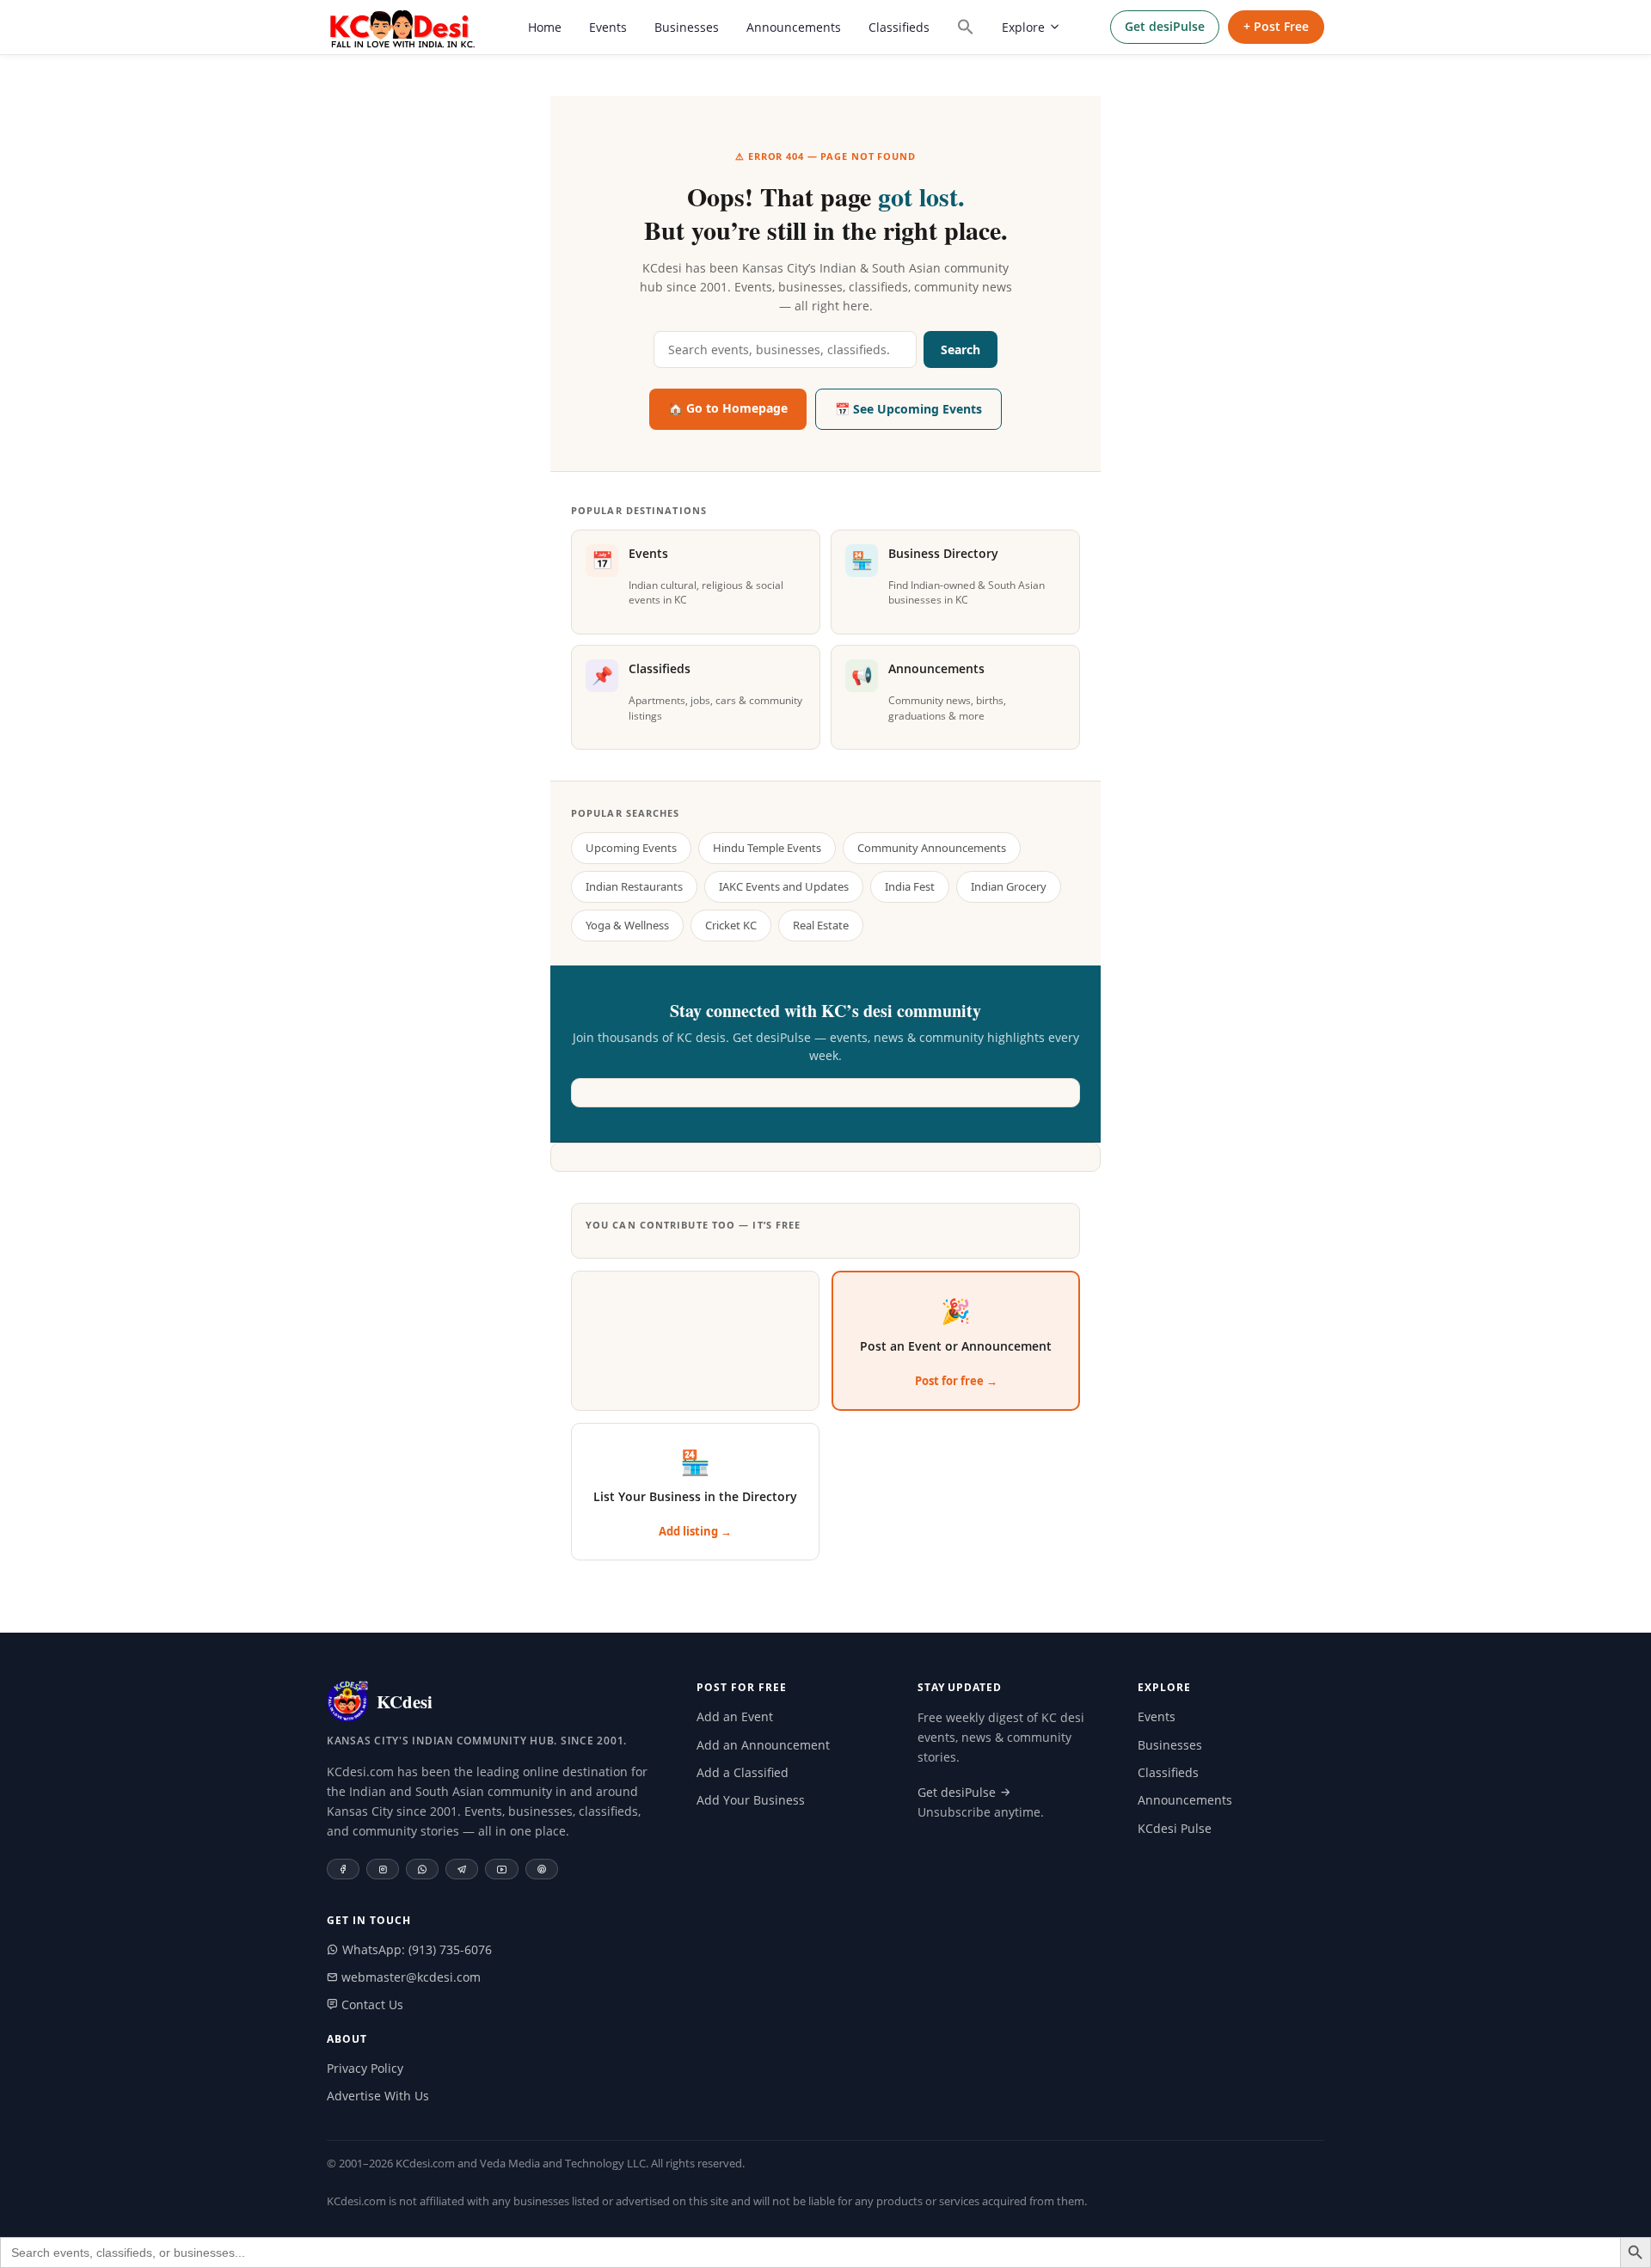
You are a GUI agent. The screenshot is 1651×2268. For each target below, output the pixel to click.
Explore (1023, 27)
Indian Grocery (1009, 886)
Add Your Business (751, 1800)
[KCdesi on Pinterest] (542, 1869)
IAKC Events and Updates (784, 886)
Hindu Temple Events (767, 848)
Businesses (687, 27)
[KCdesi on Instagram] (383, 1869)
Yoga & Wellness (627, 925)
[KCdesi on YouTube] (502, 1869)
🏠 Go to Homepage (728, 408)
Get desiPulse (1165, 26)
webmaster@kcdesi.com (409, 1977)
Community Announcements (932, 848)
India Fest (910, 886)
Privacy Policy (365, 2068)
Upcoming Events (631, 848)
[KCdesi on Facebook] (343, 1869)
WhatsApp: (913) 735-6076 (415, 1949)
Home (545, 27)
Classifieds (899, 27)
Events (608, 27)
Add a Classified (743, 1772)
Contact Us (371, 2004)
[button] (966, 27)
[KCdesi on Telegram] (462, 1869)
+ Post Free (1276, 26)
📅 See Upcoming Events (908, 409)
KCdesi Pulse (1175, 1828)
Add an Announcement (763, 1745)
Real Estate (821, 925)
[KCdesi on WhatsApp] (422, 1869)
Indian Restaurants (634, 886)
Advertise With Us (378, 2096)
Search (961, 349)
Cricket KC (731, 925)
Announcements (794, 27)
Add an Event (735, 1716)
